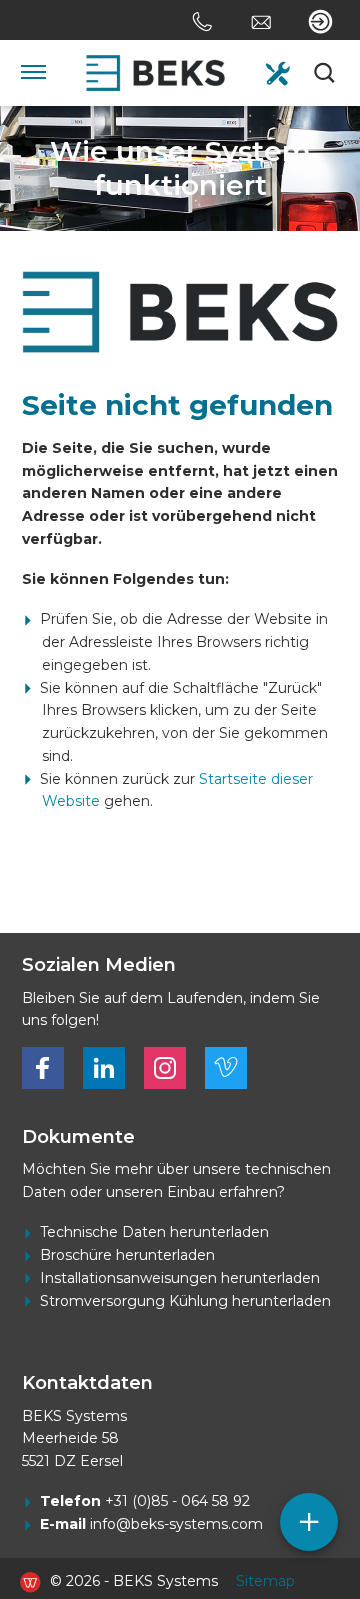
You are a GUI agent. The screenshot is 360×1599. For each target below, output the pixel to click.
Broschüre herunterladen (127, 1255)
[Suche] (326, 73)
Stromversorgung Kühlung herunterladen (185, 1301)
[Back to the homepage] (156, 73)
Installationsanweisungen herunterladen (180, 1278)
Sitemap (265, 1581)
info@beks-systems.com (176, 1524)
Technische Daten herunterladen (154, 1232)
